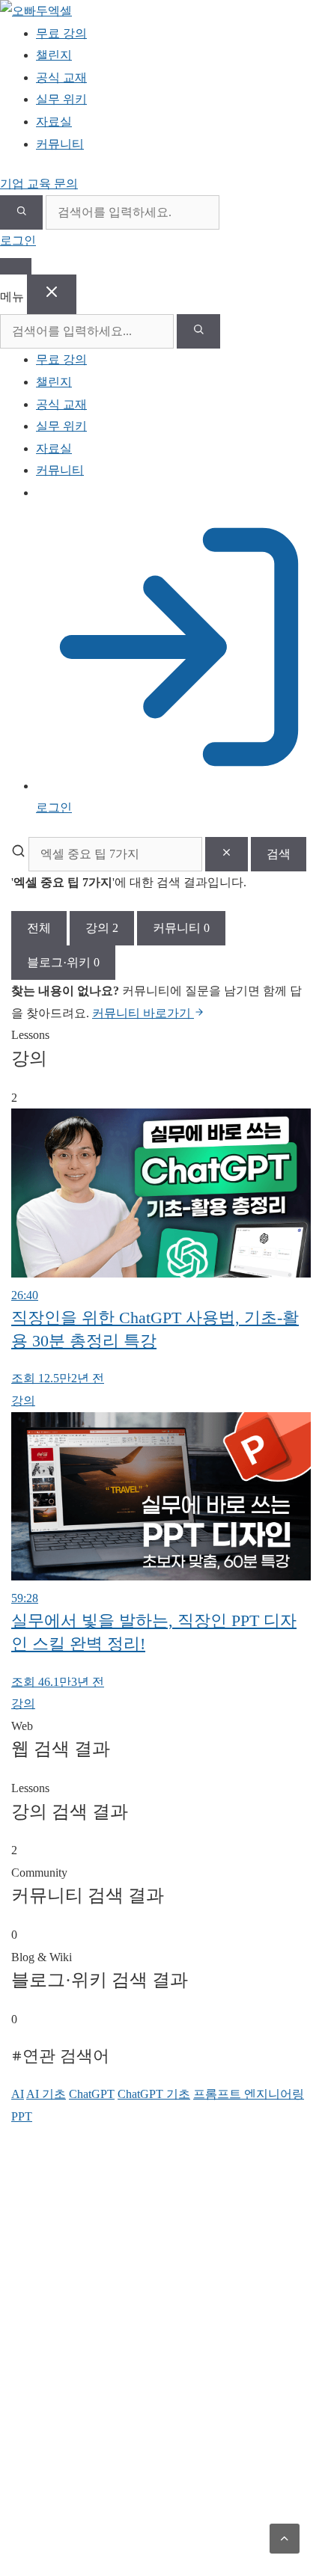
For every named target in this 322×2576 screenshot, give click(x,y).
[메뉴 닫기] (52, 294)
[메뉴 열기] (16, 266)
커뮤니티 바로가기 (143, 1013)
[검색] (21, 212)
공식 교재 (61, 404)
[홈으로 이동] (36, 11)
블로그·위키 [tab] (63, 962)
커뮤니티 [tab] (181, 928)
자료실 (54, 448)
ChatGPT (92, 2094)
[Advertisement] (161, 2352)
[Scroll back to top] (285, 2539)
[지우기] (227, 854)
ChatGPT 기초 (154, 2094)
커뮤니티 (60, 470)
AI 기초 (46, 2094)
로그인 (18, 240)
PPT (22, 2116)
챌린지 (54, 382)
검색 (279, 854)
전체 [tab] (39, 928)
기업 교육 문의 (39, 184)
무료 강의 (61, 359)
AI (18, 2094)
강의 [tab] (102, 928)
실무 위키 (61, 426)
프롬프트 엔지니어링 (249, 2094)
